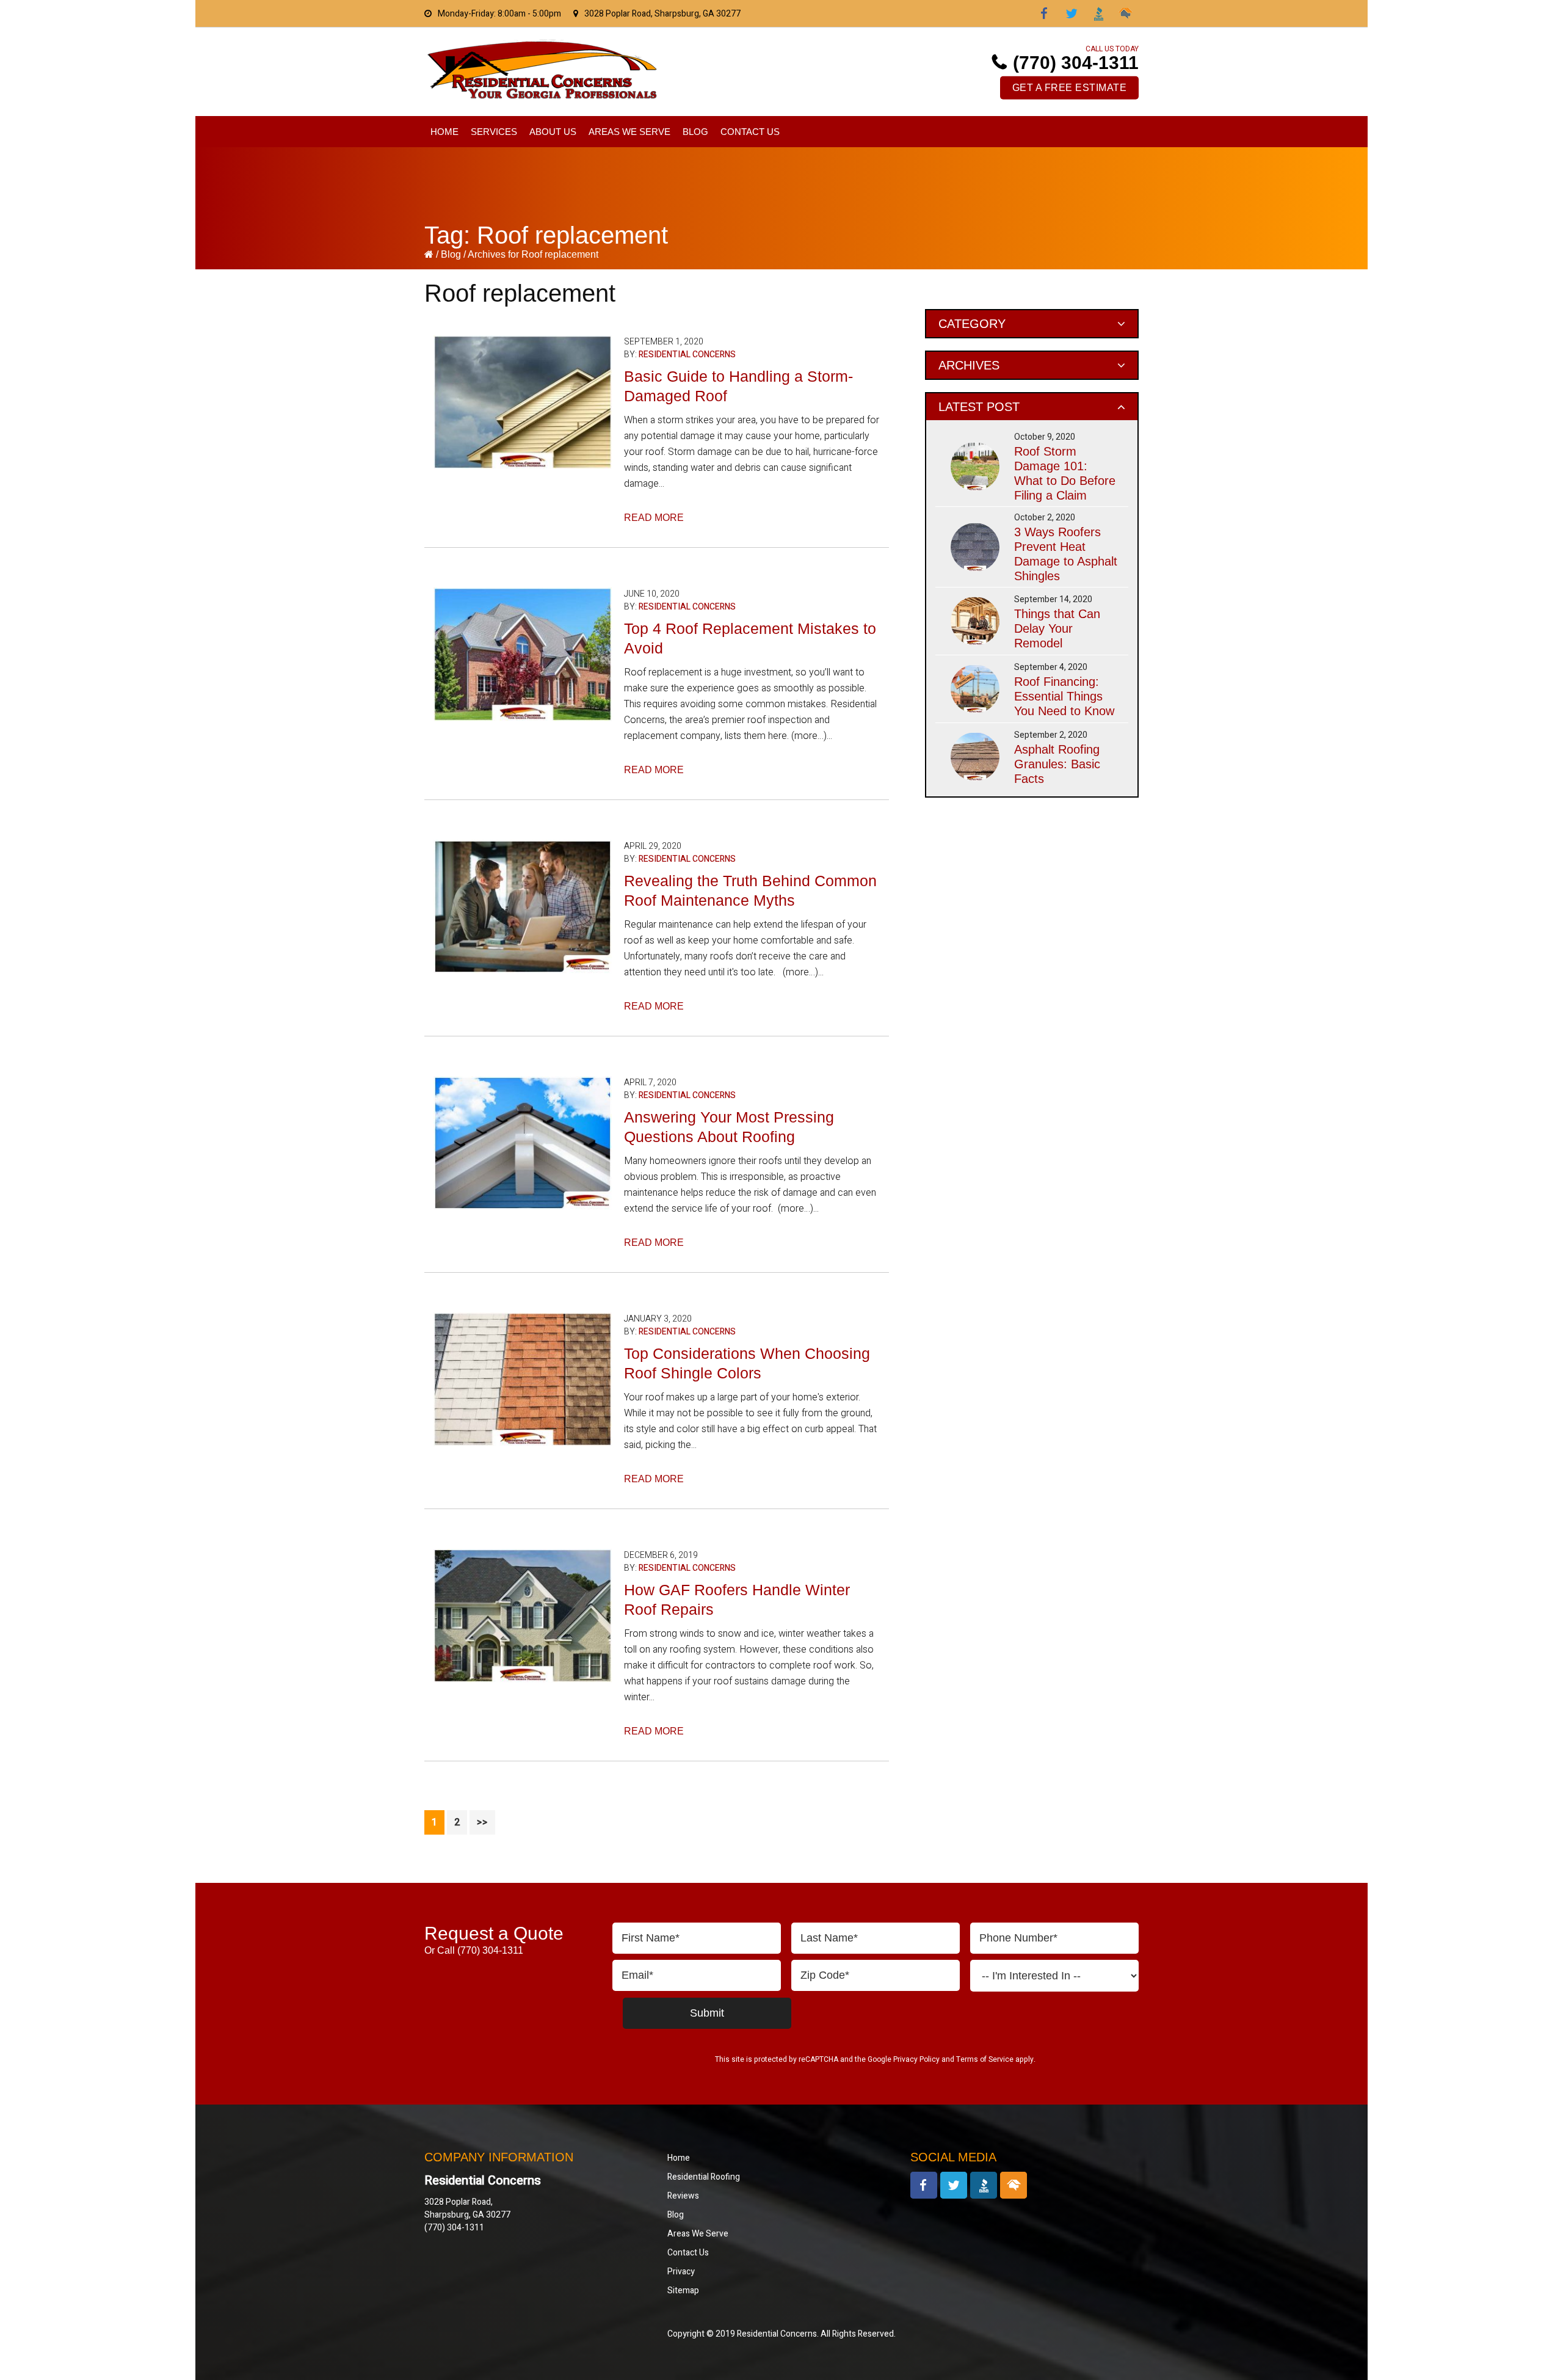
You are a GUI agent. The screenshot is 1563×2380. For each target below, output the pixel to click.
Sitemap (683, 2291)
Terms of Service (985, 2059)
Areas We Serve (698, 2234)
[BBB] (1098, 13)
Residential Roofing (704, 2177)
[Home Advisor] (1125, 13)
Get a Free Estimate (1070, 88)
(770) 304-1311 (1076, 63)
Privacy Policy (916, 2059)
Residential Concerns (687, 355)
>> (482, 1822)
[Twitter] (1072, 13)
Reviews (683, 2196)
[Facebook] (1045, 13)
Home (679, 2158)
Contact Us (688, 2253)
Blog (452, 254)
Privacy (681, 2272)
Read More (654, 518)
